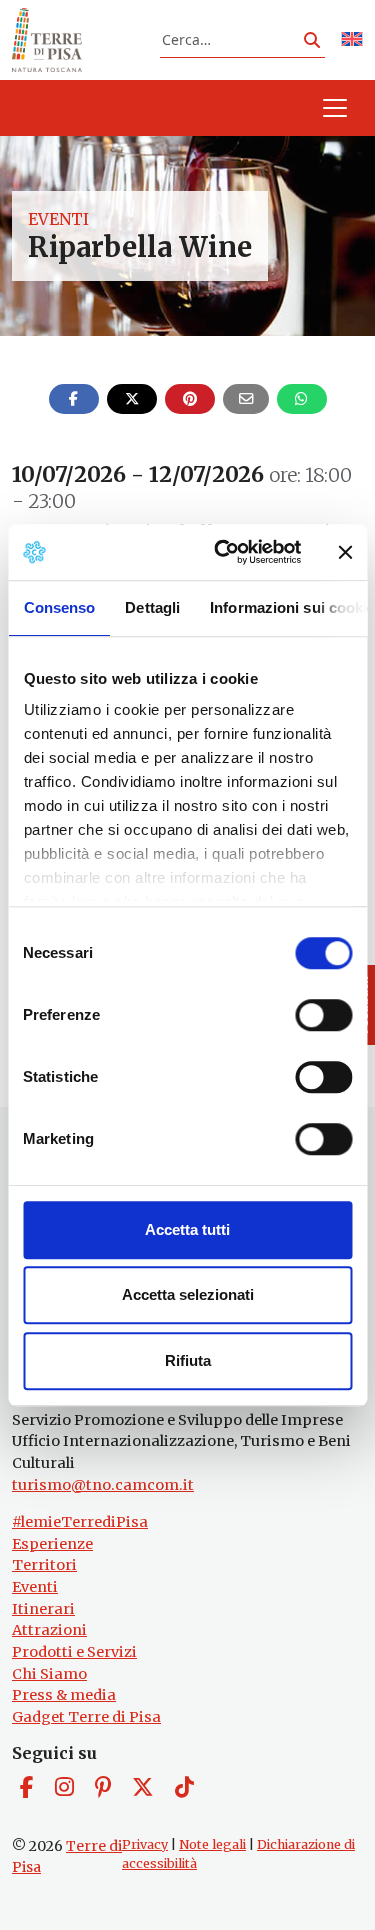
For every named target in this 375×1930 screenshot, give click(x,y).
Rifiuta (188, 1360)
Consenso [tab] (59, 607)
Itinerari (43, 1609)
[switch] (323, 1015)
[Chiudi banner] (345, 552)
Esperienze (52, 1544)
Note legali (212, 1844)
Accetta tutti (187, 1229)
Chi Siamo (49, 1674)
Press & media (64, 1695)
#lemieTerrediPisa (80, 1522)
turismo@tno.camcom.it (103, 1485)
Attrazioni (49, 1630)
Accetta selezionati (188, 1294)
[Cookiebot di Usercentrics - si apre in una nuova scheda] (223, 552)
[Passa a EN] (352, 40)
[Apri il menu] (335, 108)
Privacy (145, 1844)
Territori (44, 1565)
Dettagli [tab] (152, 607)
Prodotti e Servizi (74, 1652)
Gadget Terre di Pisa (86, 1717)
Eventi (58, 219)
